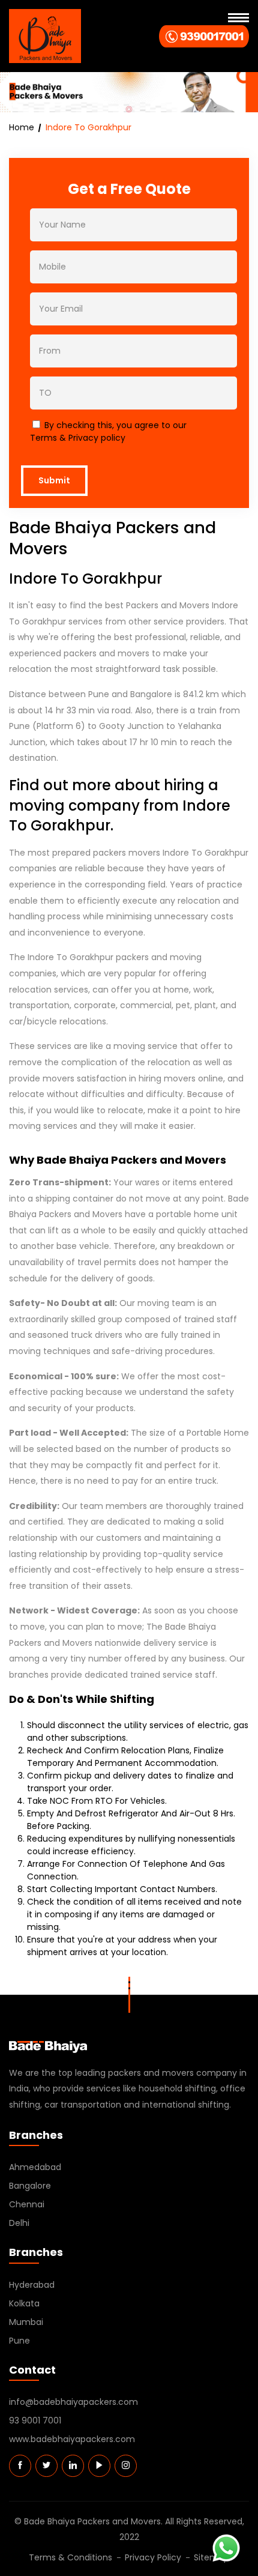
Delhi (19, 2223)
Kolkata (24, 2303)
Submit (54, 480)
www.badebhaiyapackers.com (72, 2439)
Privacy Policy (153, 2557)
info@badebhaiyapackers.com (73, 2402)
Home (22, 127)
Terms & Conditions (70, 2557)
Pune (19, 2341)
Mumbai (26, 2322)
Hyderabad (32, 2285)
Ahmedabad (35, 2167)
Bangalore (30, 2186)
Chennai (27, 2204)
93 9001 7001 (35, 2420)
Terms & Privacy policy (78, 438)
